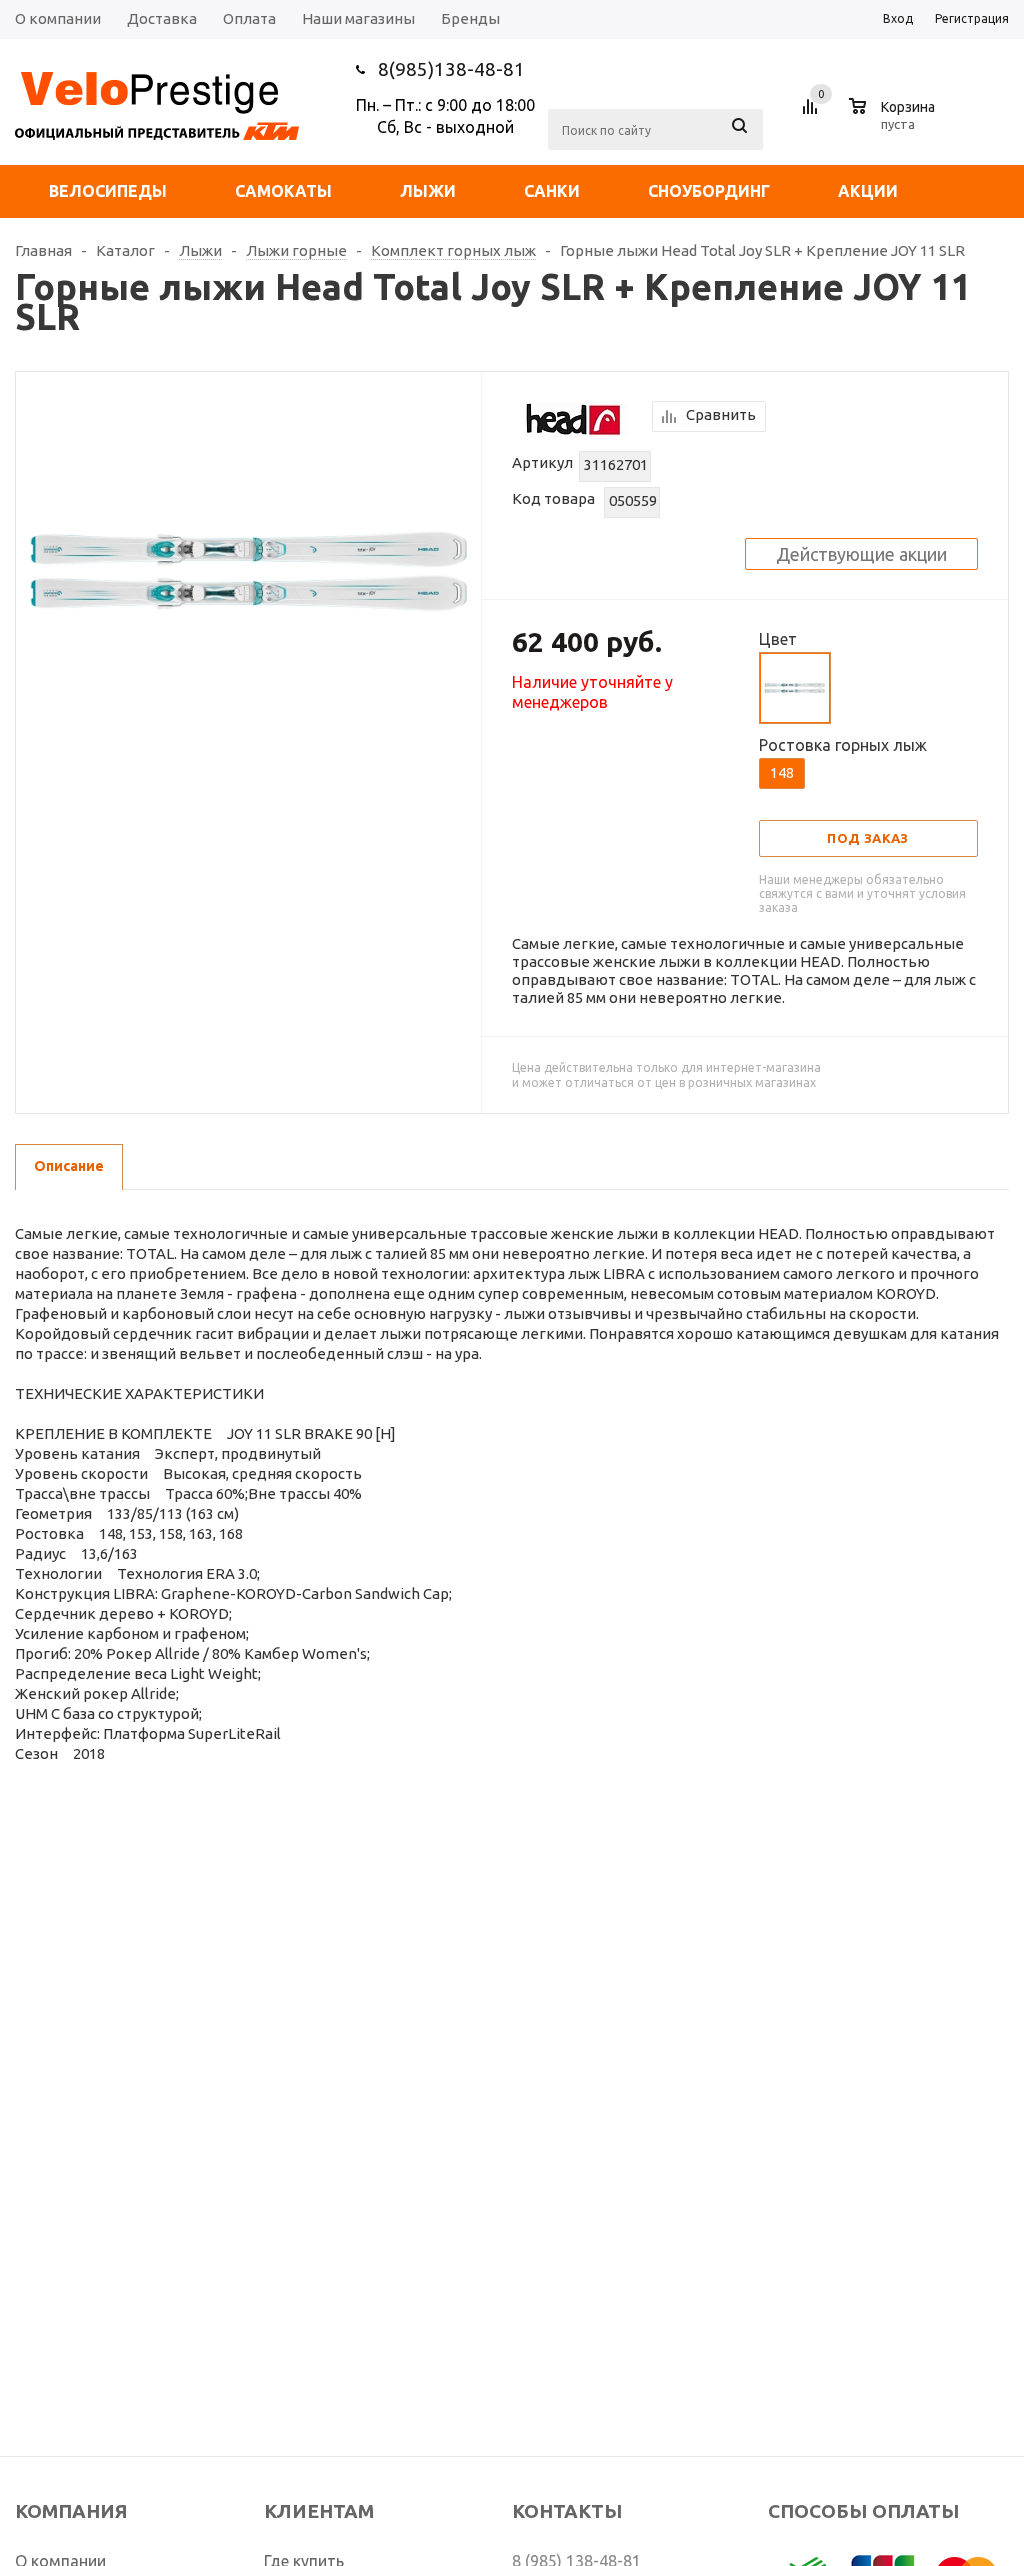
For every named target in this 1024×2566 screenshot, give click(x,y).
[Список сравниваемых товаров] (813, 114)
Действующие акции (861, 554)
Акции (868, 191)
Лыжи (428, 191)
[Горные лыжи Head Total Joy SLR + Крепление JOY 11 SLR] (249, 569)
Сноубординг (709, 191)
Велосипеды (108, 191)
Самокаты (283, 191)
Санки (552, 191)
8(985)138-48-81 (451, 69)
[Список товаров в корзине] (894, 121)
